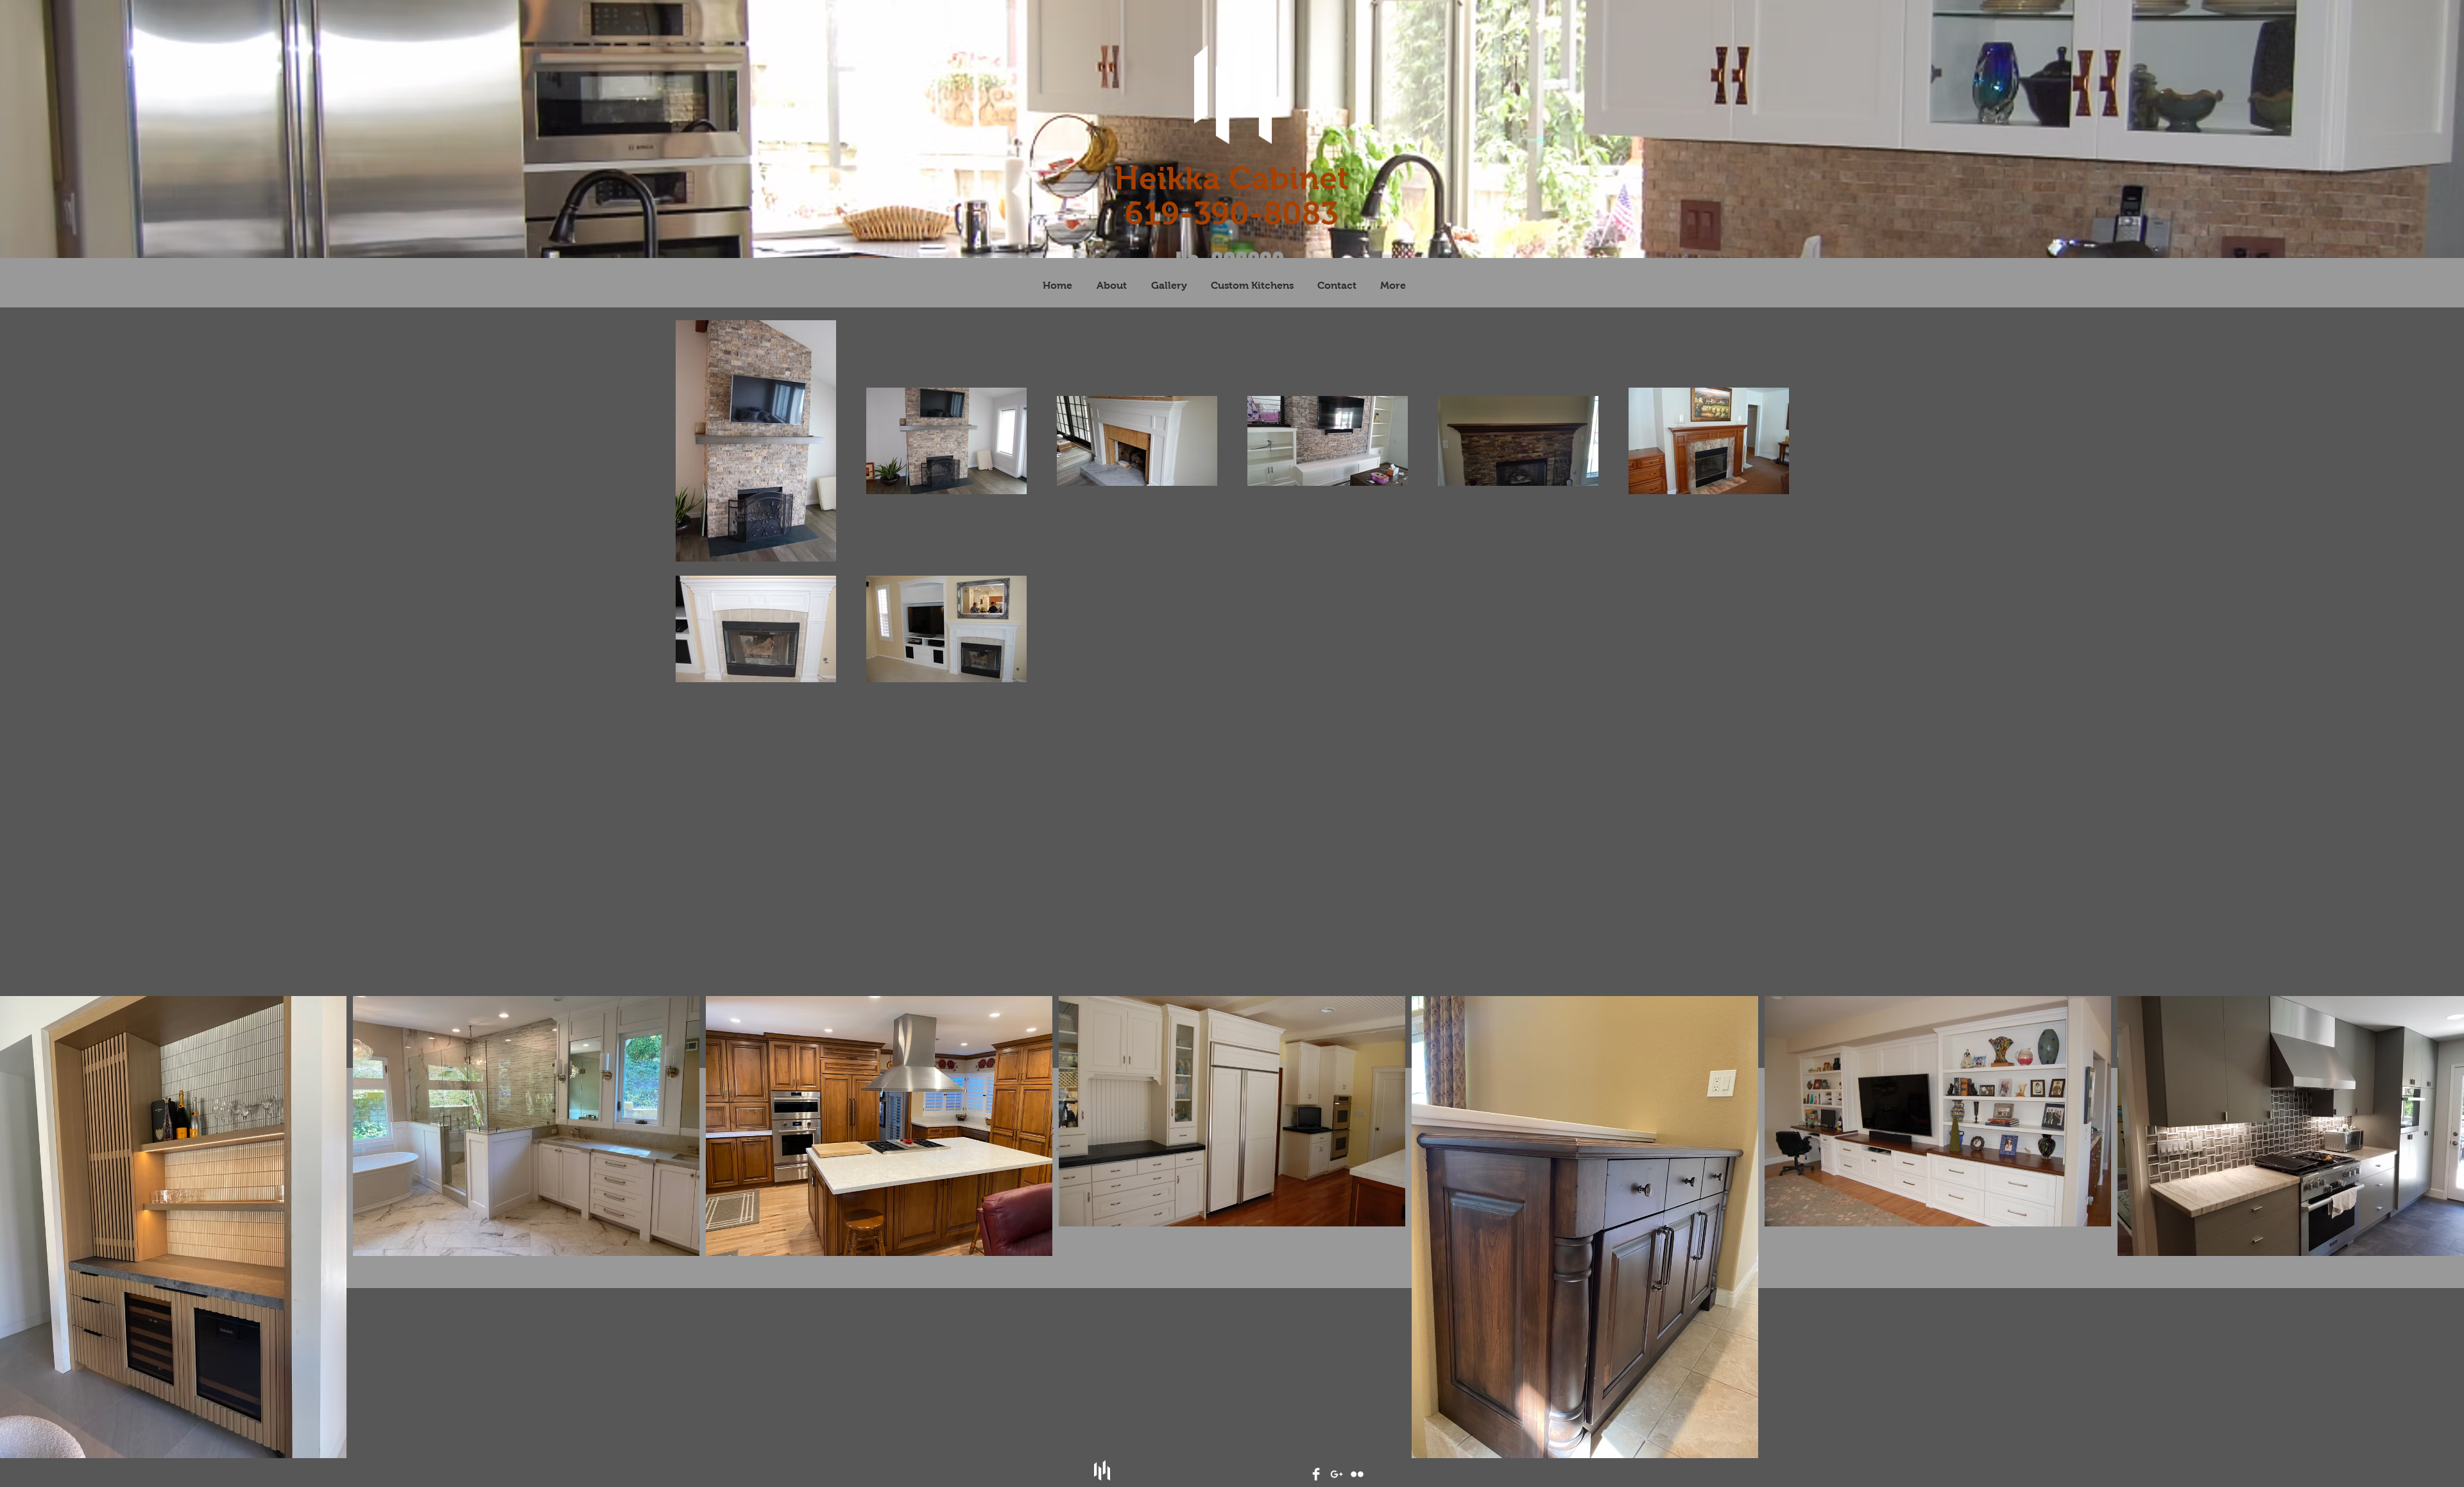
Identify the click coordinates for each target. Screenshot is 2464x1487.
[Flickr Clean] (1357, 1474)
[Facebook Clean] (1316, 1474)
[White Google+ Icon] (1337, 1474)
